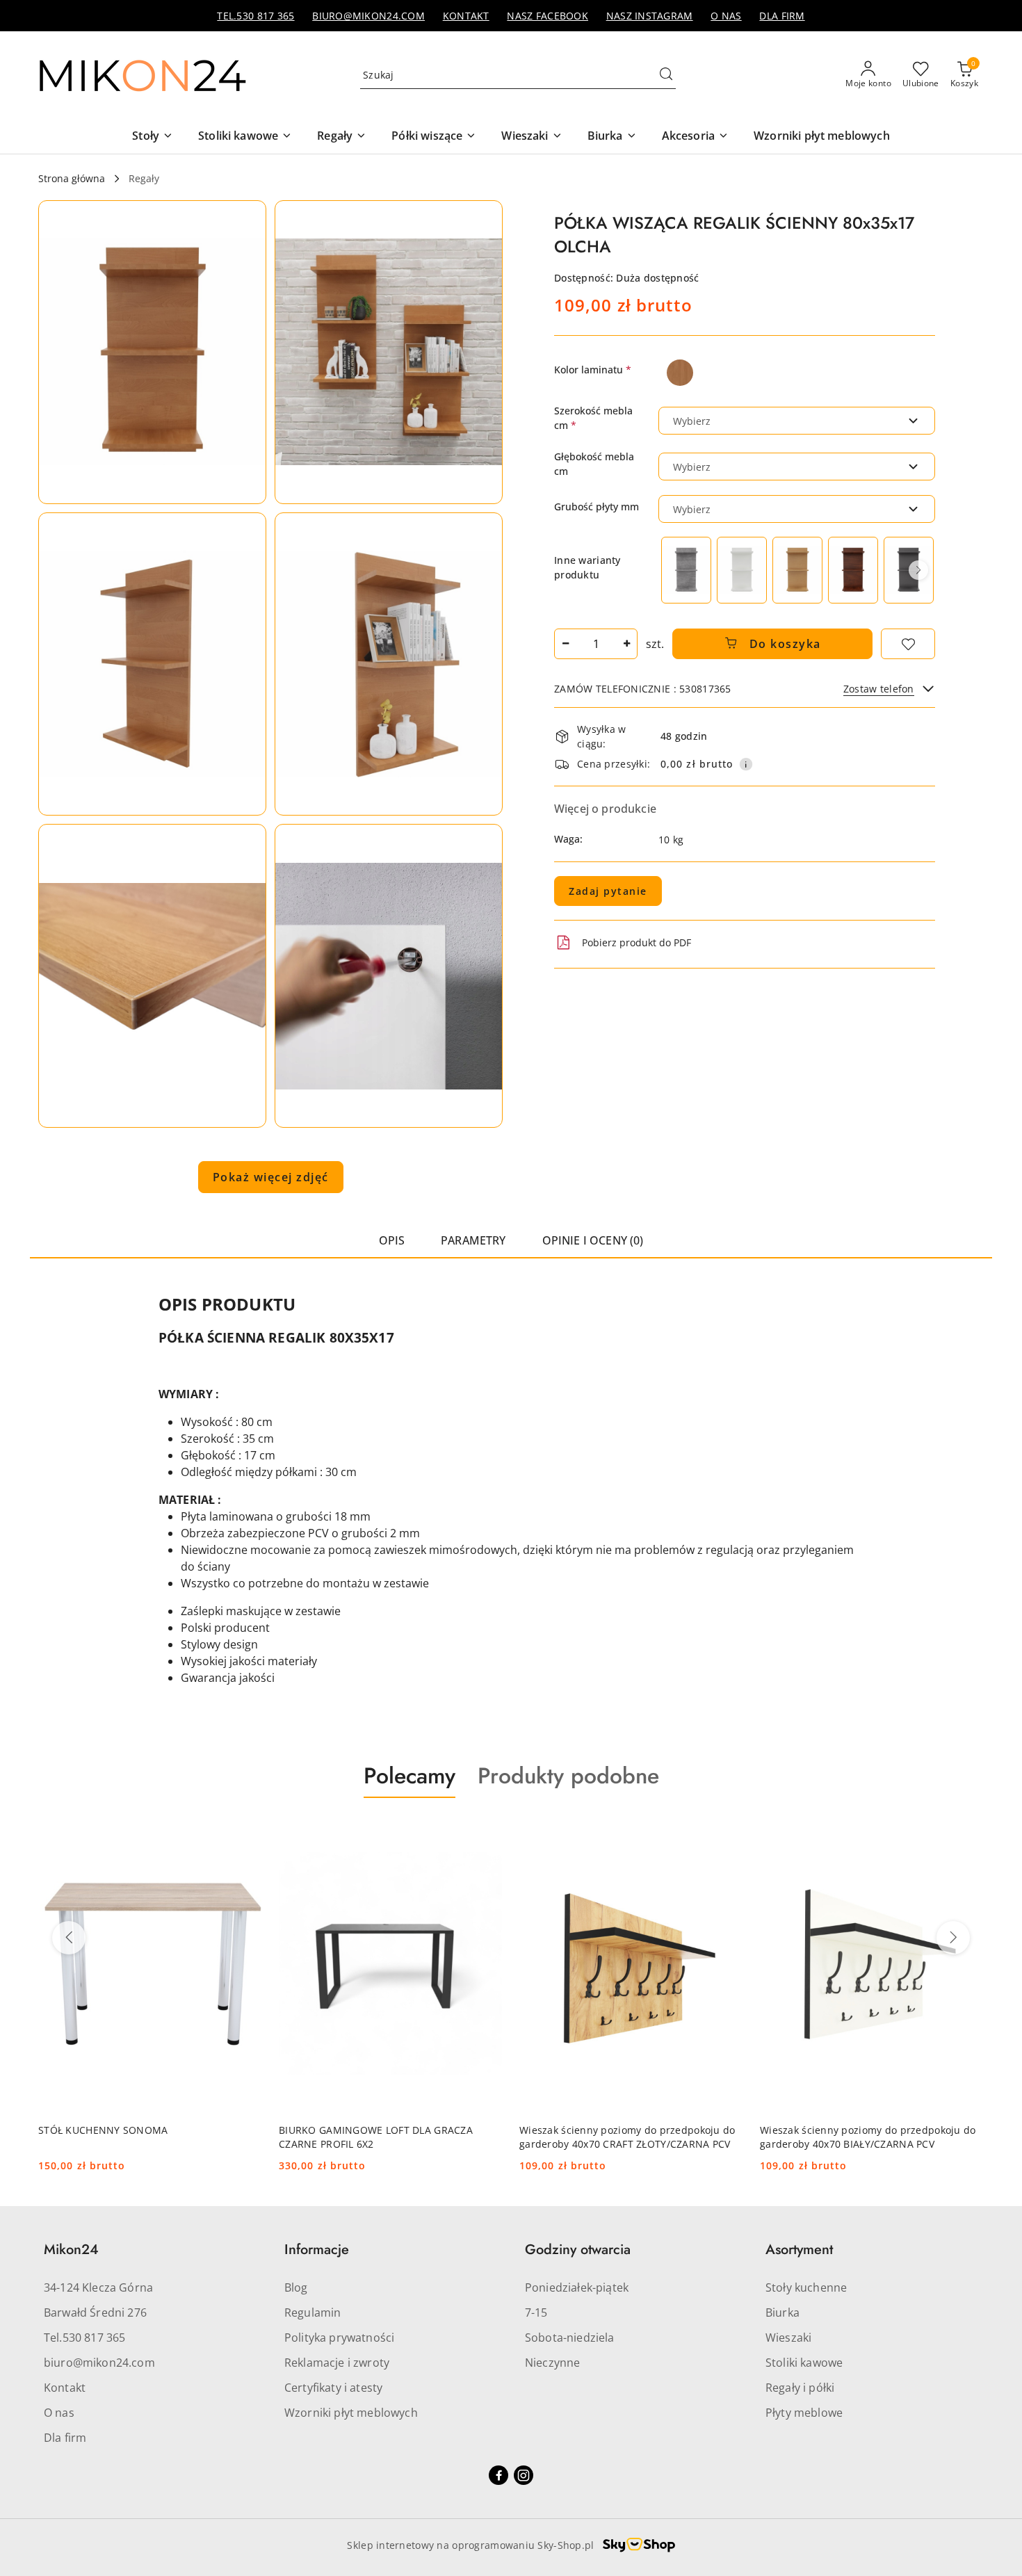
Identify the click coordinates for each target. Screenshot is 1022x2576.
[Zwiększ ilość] (626, 644)
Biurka (782, 2312)
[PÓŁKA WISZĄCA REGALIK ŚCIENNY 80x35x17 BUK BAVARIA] (797, 570)
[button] (152, 352)
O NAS (726, 16)
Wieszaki (788, 2338)
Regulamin (313, 2312)
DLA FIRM (782, 16)
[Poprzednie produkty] (69, 1938)
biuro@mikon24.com (99, 2363)
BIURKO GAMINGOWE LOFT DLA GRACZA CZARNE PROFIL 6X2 (135, 2137)
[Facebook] (498, 2475)
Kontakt (65, 2388)
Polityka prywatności (339, 2338)
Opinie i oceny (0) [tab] (593, 1240)
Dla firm (65, 2438)
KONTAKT (466, 16)
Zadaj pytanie (608, 891)
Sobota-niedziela (570, 2338)
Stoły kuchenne (806, 2287)
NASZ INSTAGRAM (650, 16)
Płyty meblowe (804, 2413)
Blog (296, 2287)
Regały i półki (800, 2388)
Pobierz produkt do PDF (636, 942)
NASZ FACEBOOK (547, 16)
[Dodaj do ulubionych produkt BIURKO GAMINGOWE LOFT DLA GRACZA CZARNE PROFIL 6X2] (246, 1831)
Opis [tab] (392, 1240)
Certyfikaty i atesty (333, 2388)
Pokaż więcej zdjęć (271, 1177)
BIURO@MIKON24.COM (368, 16)
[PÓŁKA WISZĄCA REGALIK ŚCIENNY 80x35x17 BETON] (686, 570)
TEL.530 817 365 (255, 16)
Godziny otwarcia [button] (578, 2250)
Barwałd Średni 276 (95, 2312)
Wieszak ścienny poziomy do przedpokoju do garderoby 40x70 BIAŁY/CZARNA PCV (627, 2137)
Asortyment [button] (799, 2250)
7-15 (536, 2312)
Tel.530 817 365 (84, 2338)
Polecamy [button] (409, 1776)
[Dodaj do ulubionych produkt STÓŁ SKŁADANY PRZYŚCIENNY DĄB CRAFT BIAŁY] (968, 1831)
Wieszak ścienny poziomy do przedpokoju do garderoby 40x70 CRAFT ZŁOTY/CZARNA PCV (387, 2137)
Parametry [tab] (473, 1240)
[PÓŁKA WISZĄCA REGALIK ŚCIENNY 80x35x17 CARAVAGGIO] (853, 570)
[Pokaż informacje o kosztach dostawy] (746, 764)
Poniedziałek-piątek (577, 2287)
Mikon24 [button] (71, 2250)
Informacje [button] (317, 2250)
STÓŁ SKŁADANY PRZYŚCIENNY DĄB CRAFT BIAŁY (862, 2137)
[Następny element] (918, 570)
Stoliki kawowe (804, 2363)
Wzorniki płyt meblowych (351, 2413)
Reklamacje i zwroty (337, 2363)
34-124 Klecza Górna (98, 2287)
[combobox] (797, 421)
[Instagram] (524, 2475)
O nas (59, 2413)
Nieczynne (552, 2363)
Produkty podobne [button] (568, 1776)
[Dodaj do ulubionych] (908, 644)
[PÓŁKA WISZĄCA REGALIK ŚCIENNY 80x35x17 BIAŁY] (742, 570)
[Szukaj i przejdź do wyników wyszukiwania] (666, 75)
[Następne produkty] (953, 1938)
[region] (797, 570)
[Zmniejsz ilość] (565, 644)
